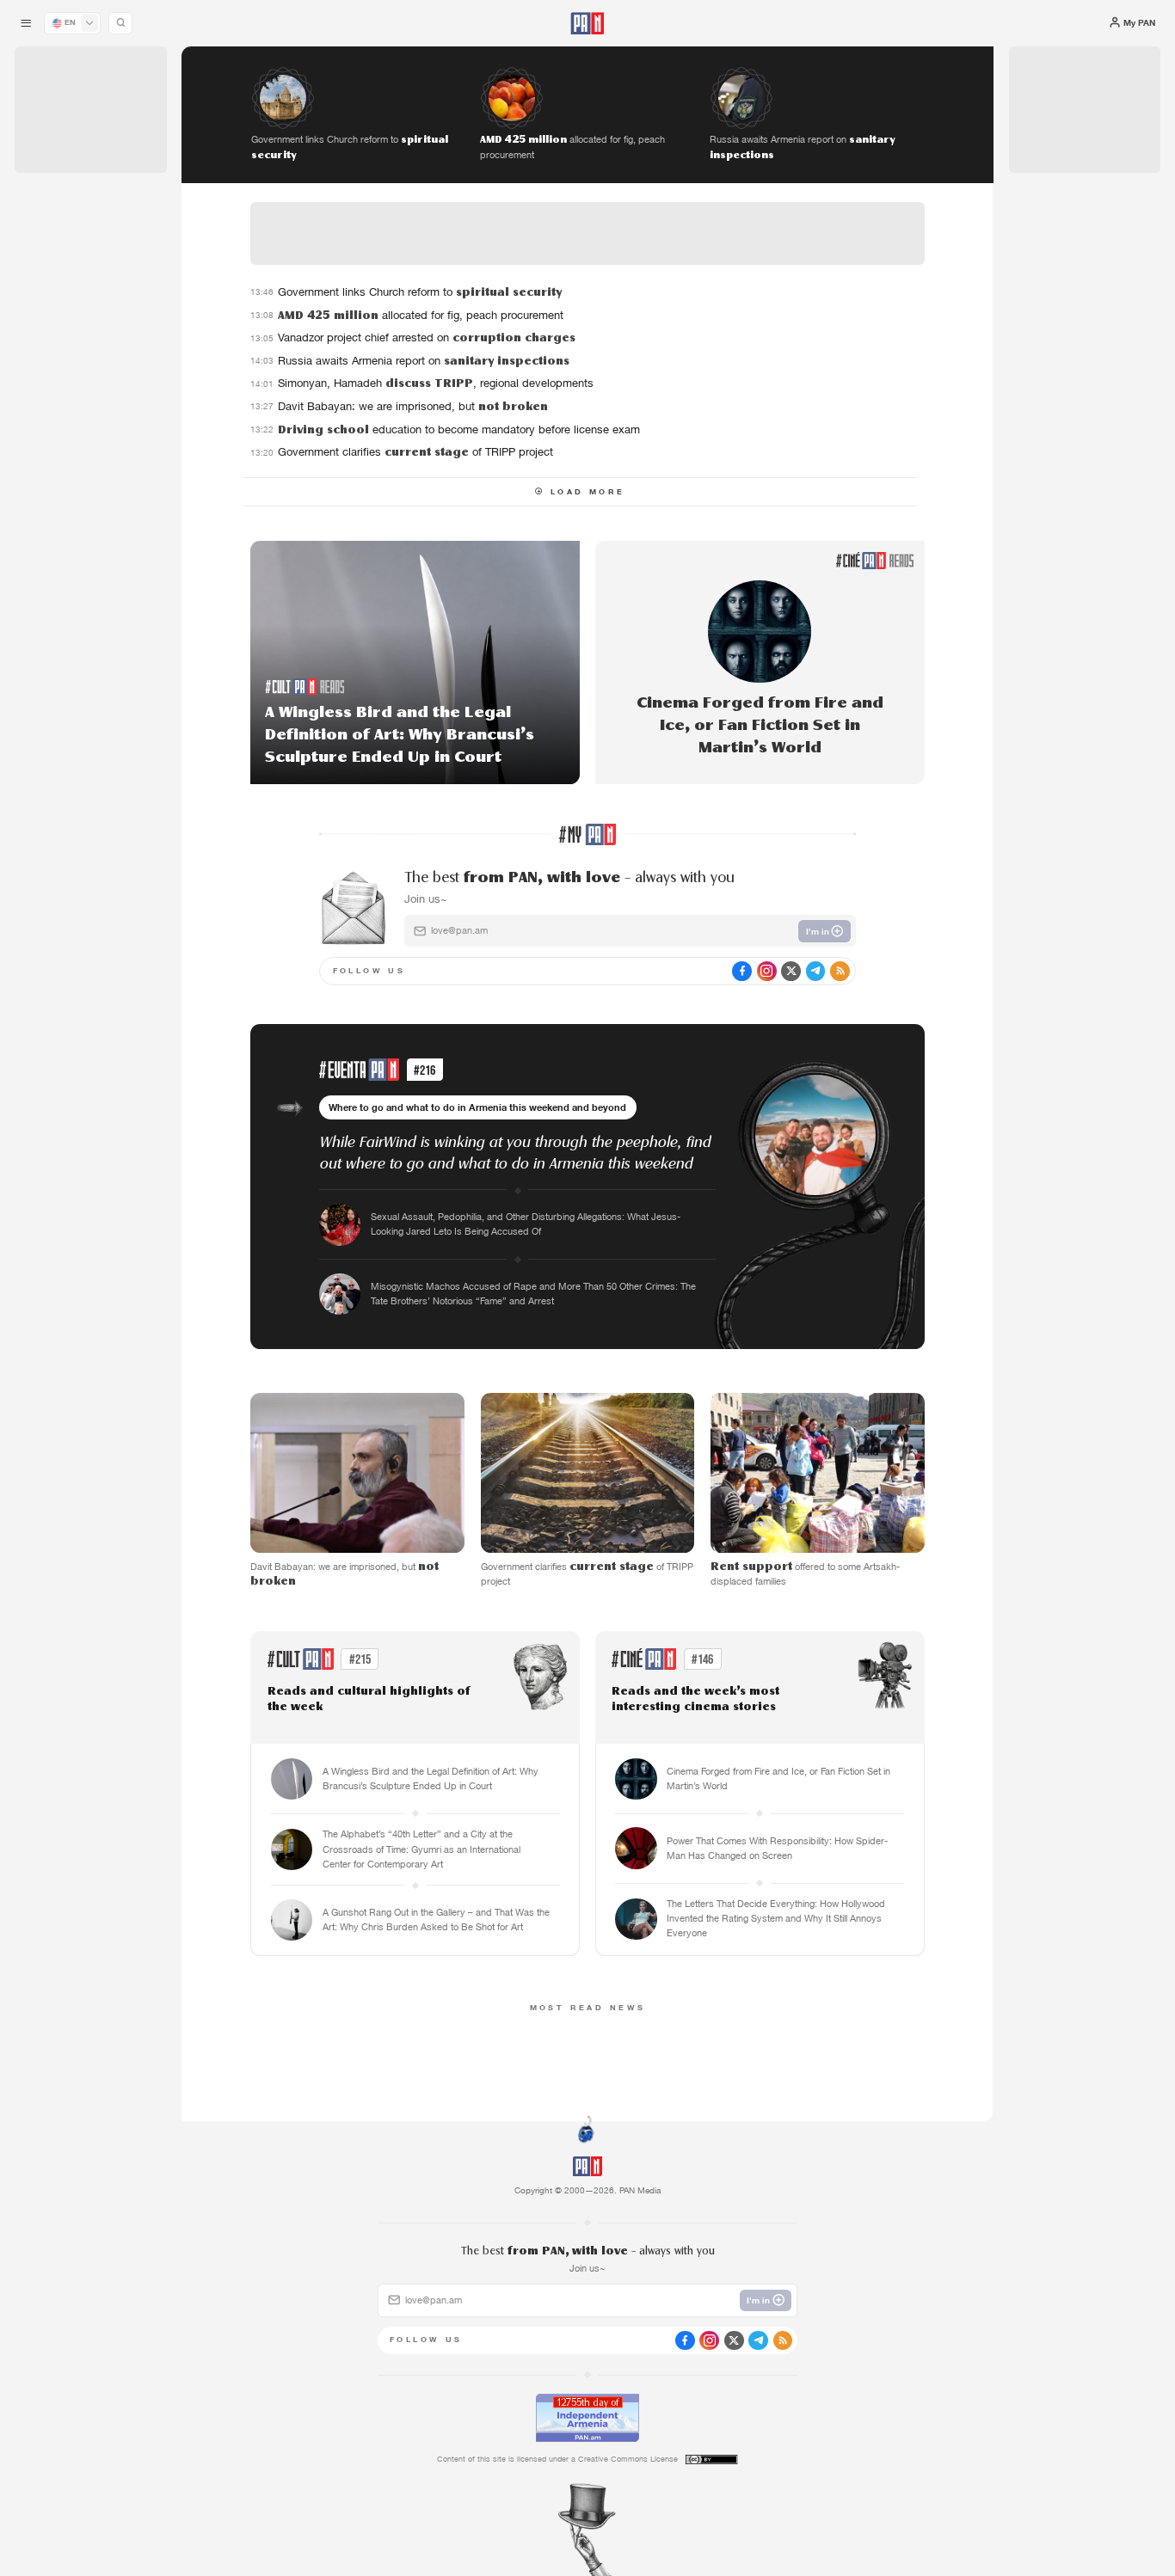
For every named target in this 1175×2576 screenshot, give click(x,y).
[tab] (738, 399)
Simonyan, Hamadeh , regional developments (436, 383)
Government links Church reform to (420, 292)
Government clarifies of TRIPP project (415, 452)
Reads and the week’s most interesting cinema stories (695, 1699)
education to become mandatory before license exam (459, 429)
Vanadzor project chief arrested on (427, 337)
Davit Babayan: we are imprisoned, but (413, 406)
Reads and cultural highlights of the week (369, 1699)
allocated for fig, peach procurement (421, 315)
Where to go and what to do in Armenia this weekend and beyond (477, 1107)
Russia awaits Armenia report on (424, 361)
